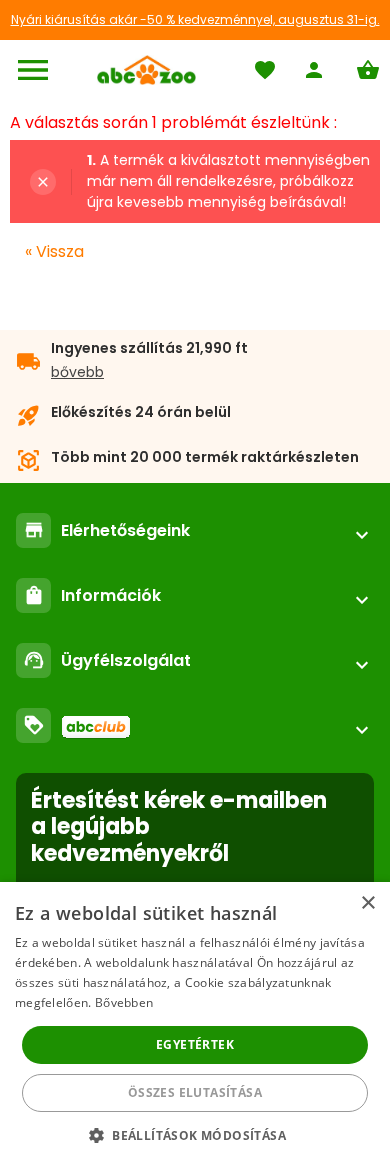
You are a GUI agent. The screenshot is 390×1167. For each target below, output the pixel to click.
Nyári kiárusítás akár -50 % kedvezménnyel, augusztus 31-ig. (195, 19)
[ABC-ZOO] (146, 70)
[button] (195, 1134)
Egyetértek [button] (195, 1044)
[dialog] (195, 1024)
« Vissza (54, 251)
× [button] (367, 903)
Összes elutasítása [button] (195, 1092)
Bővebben (124, 1002)
